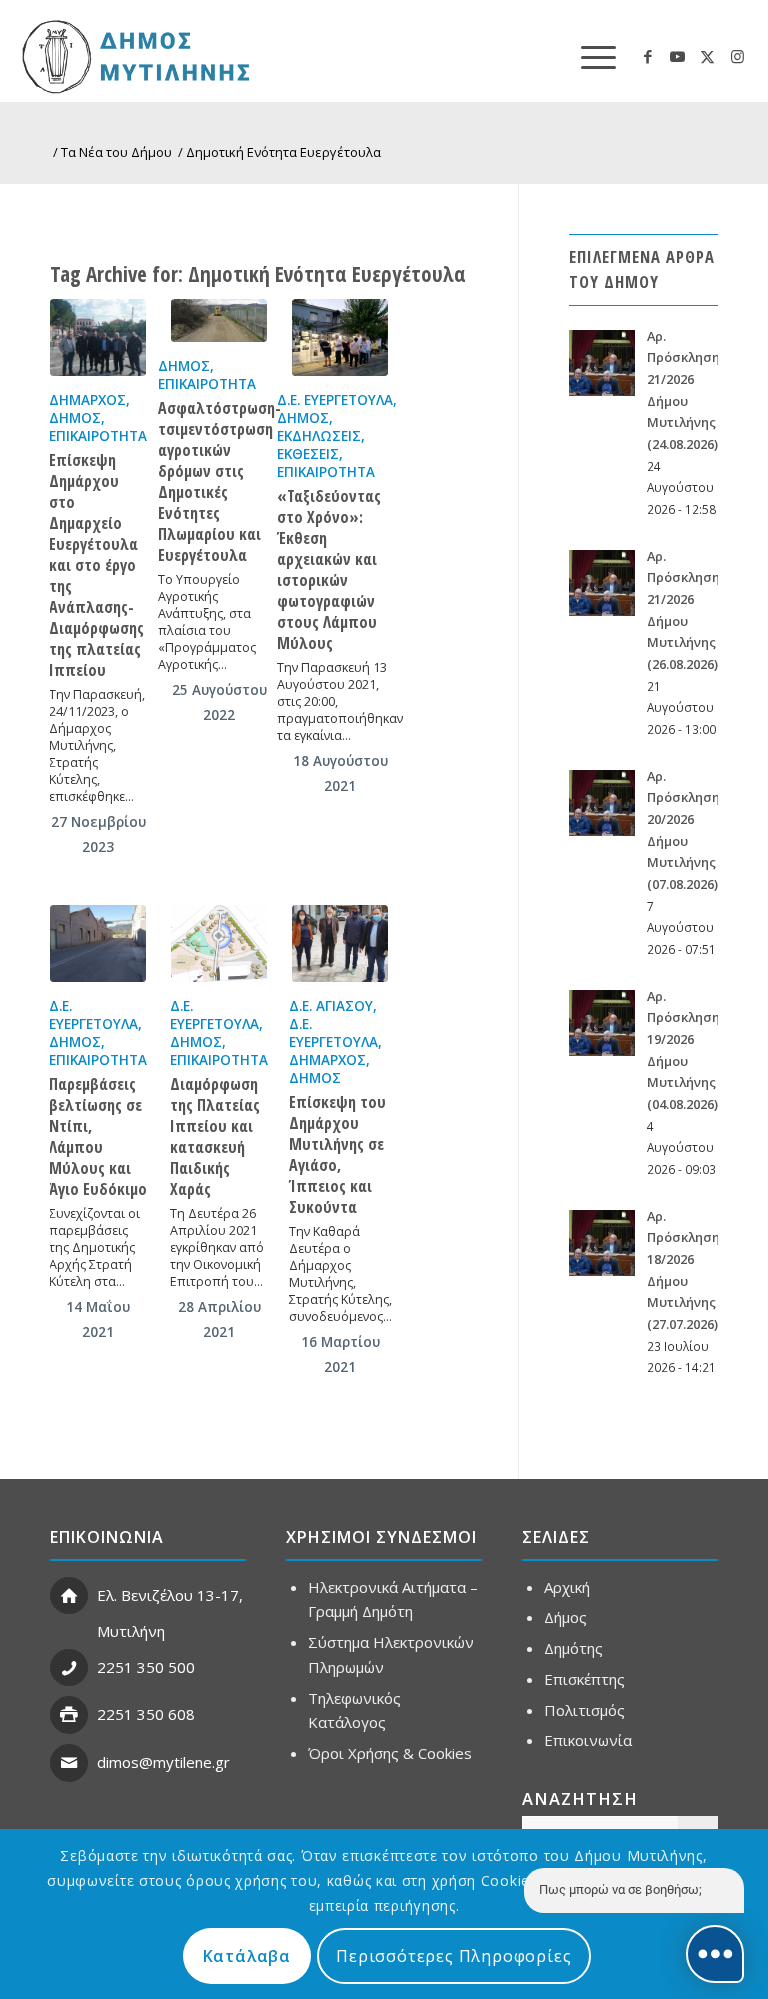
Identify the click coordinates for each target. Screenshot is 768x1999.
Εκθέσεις (308, 454)
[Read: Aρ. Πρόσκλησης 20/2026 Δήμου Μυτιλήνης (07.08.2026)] (602, 803)
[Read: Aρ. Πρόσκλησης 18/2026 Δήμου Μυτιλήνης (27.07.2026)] (602, 1243)
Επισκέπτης (584, 1679)
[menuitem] (588, 56)
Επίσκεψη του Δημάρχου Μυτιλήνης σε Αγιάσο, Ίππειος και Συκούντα (337, 1154)
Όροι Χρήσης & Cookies (390, 1753)
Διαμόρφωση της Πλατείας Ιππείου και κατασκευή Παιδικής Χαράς (215, 1136)
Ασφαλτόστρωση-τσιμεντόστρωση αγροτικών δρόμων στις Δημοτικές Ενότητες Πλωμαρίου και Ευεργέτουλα (219, 481)
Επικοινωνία (588, 1740)
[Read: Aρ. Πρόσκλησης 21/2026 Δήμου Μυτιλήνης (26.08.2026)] (602, 583)
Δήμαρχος (87, 400)
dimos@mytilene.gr (163, 1762)
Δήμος (75, 418)
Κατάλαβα (247, 1956)
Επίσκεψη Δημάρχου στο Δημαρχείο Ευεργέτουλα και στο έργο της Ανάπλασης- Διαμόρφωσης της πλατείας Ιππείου (96, 565)
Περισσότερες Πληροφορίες (453, 1956)
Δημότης (573, 1648)
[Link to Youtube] (678, 56)
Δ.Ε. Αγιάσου (331, 1006)
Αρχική (567, 1587)
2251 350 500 (146, 1667)
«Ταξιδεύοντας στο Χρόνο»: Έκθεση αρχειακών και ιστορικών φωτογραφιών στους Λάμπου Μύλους (329, 569)
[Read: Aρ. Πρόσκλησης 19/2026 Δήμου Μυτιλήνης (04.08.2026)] (602, 1023)
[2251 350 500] (69, 1668)
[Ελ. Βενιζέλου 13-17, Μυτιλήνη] (69, 1596)
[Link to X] (708, 56)
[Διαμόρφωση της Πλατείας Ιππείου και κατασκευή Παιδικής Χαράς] (219, 944)
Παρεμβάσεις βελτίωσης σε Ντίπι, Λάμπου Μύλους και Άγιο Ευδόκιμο (98, 1136)
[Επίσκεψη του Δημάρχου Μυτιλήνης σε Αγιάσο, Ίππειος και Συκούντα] (340, 944)
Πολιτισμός (584, 1710)
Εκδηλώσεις (319, 436)
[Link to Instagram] (738, 56)
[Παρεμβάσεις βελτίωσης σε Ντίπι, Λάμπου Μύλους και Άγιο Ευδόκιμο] (98, 944)
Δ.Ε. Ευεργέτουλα (335, 400)
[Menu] (588, 56)
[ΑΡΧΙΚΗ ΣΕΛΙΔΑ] (206, 56)
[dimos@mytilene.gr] (69, 1763)
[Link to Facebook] (648, 56)
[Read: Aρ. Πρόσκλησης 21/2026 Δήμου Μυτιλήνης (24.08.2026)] (602, 363)
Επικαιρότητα (98, 436)
